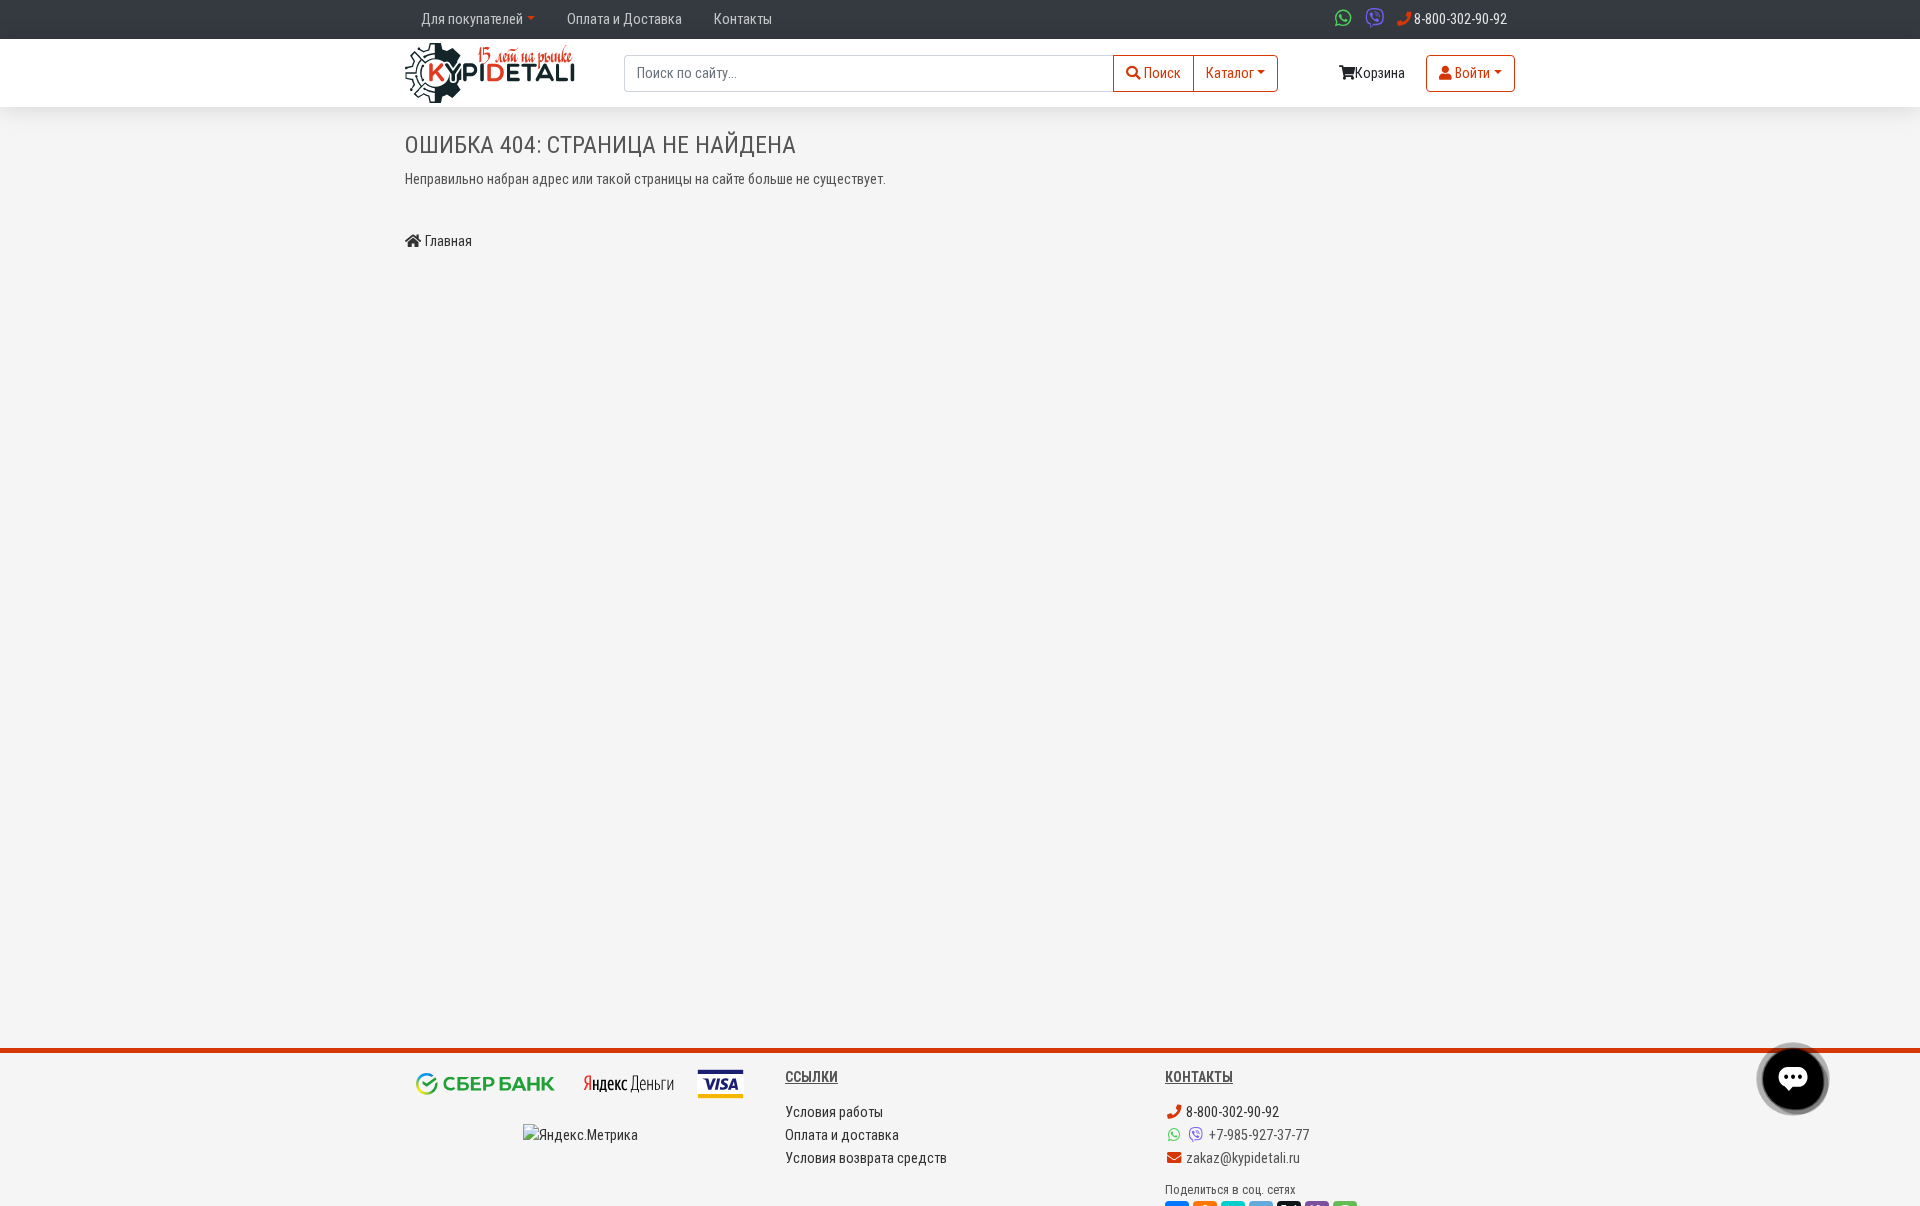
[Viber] (1198, 1135)
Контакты (743, 19)
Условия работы (834, 1112)
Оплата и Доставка (624, 19)
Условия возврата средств (866, 1158)
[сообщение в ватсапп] (1341, 19)
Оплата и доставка (842, 1135)
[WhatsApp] (1176, 1135)
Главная (448, 241)
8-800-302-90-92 (1231, 1112)
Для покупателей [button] (472, 19)
